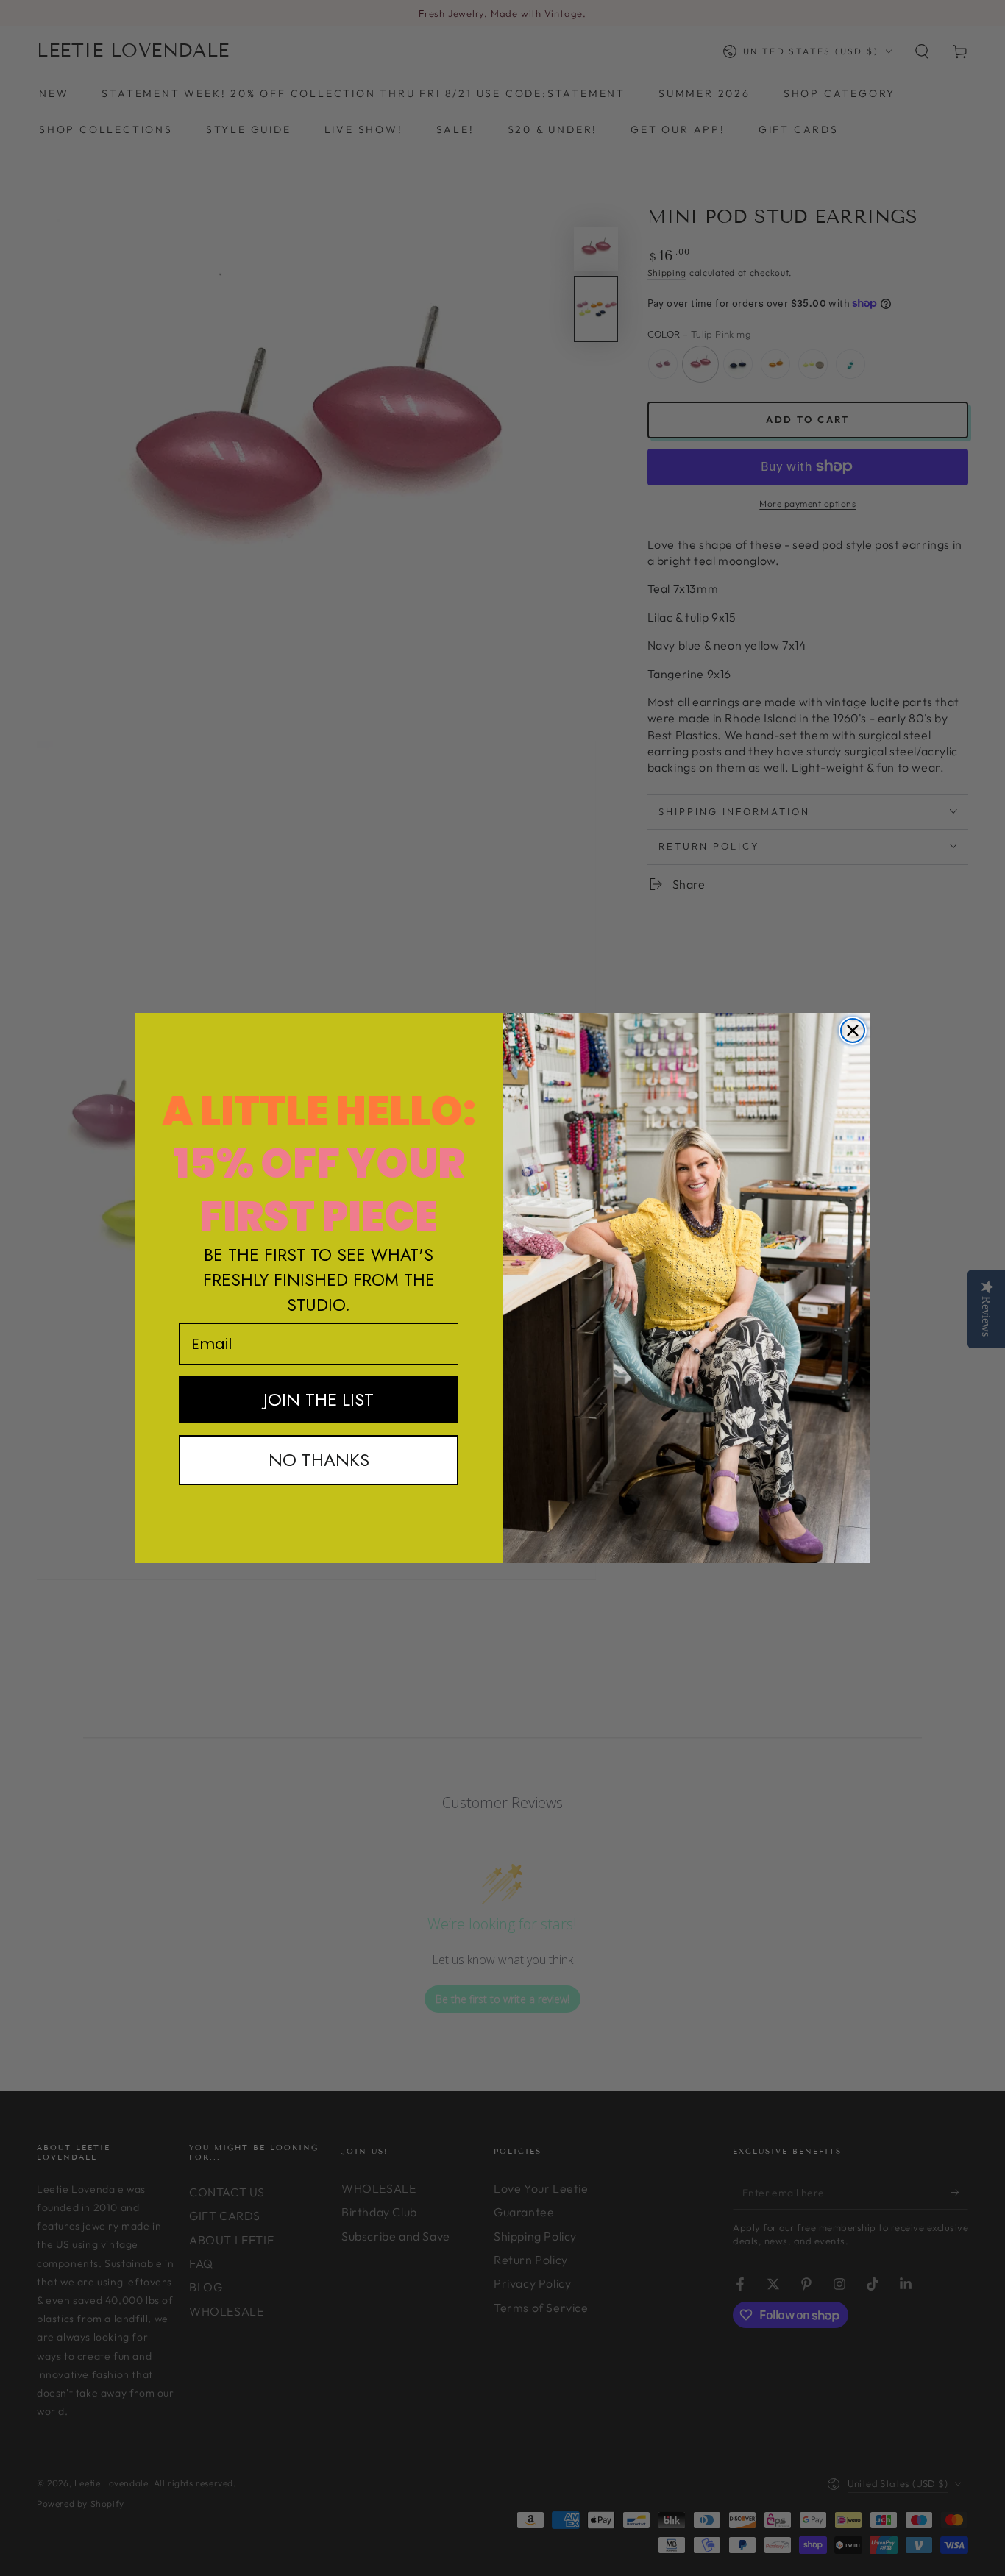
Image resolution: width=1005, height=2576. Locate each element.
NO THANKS (319, 1460)
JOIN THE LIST (319, 1399)
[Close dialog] (853, 1031)
